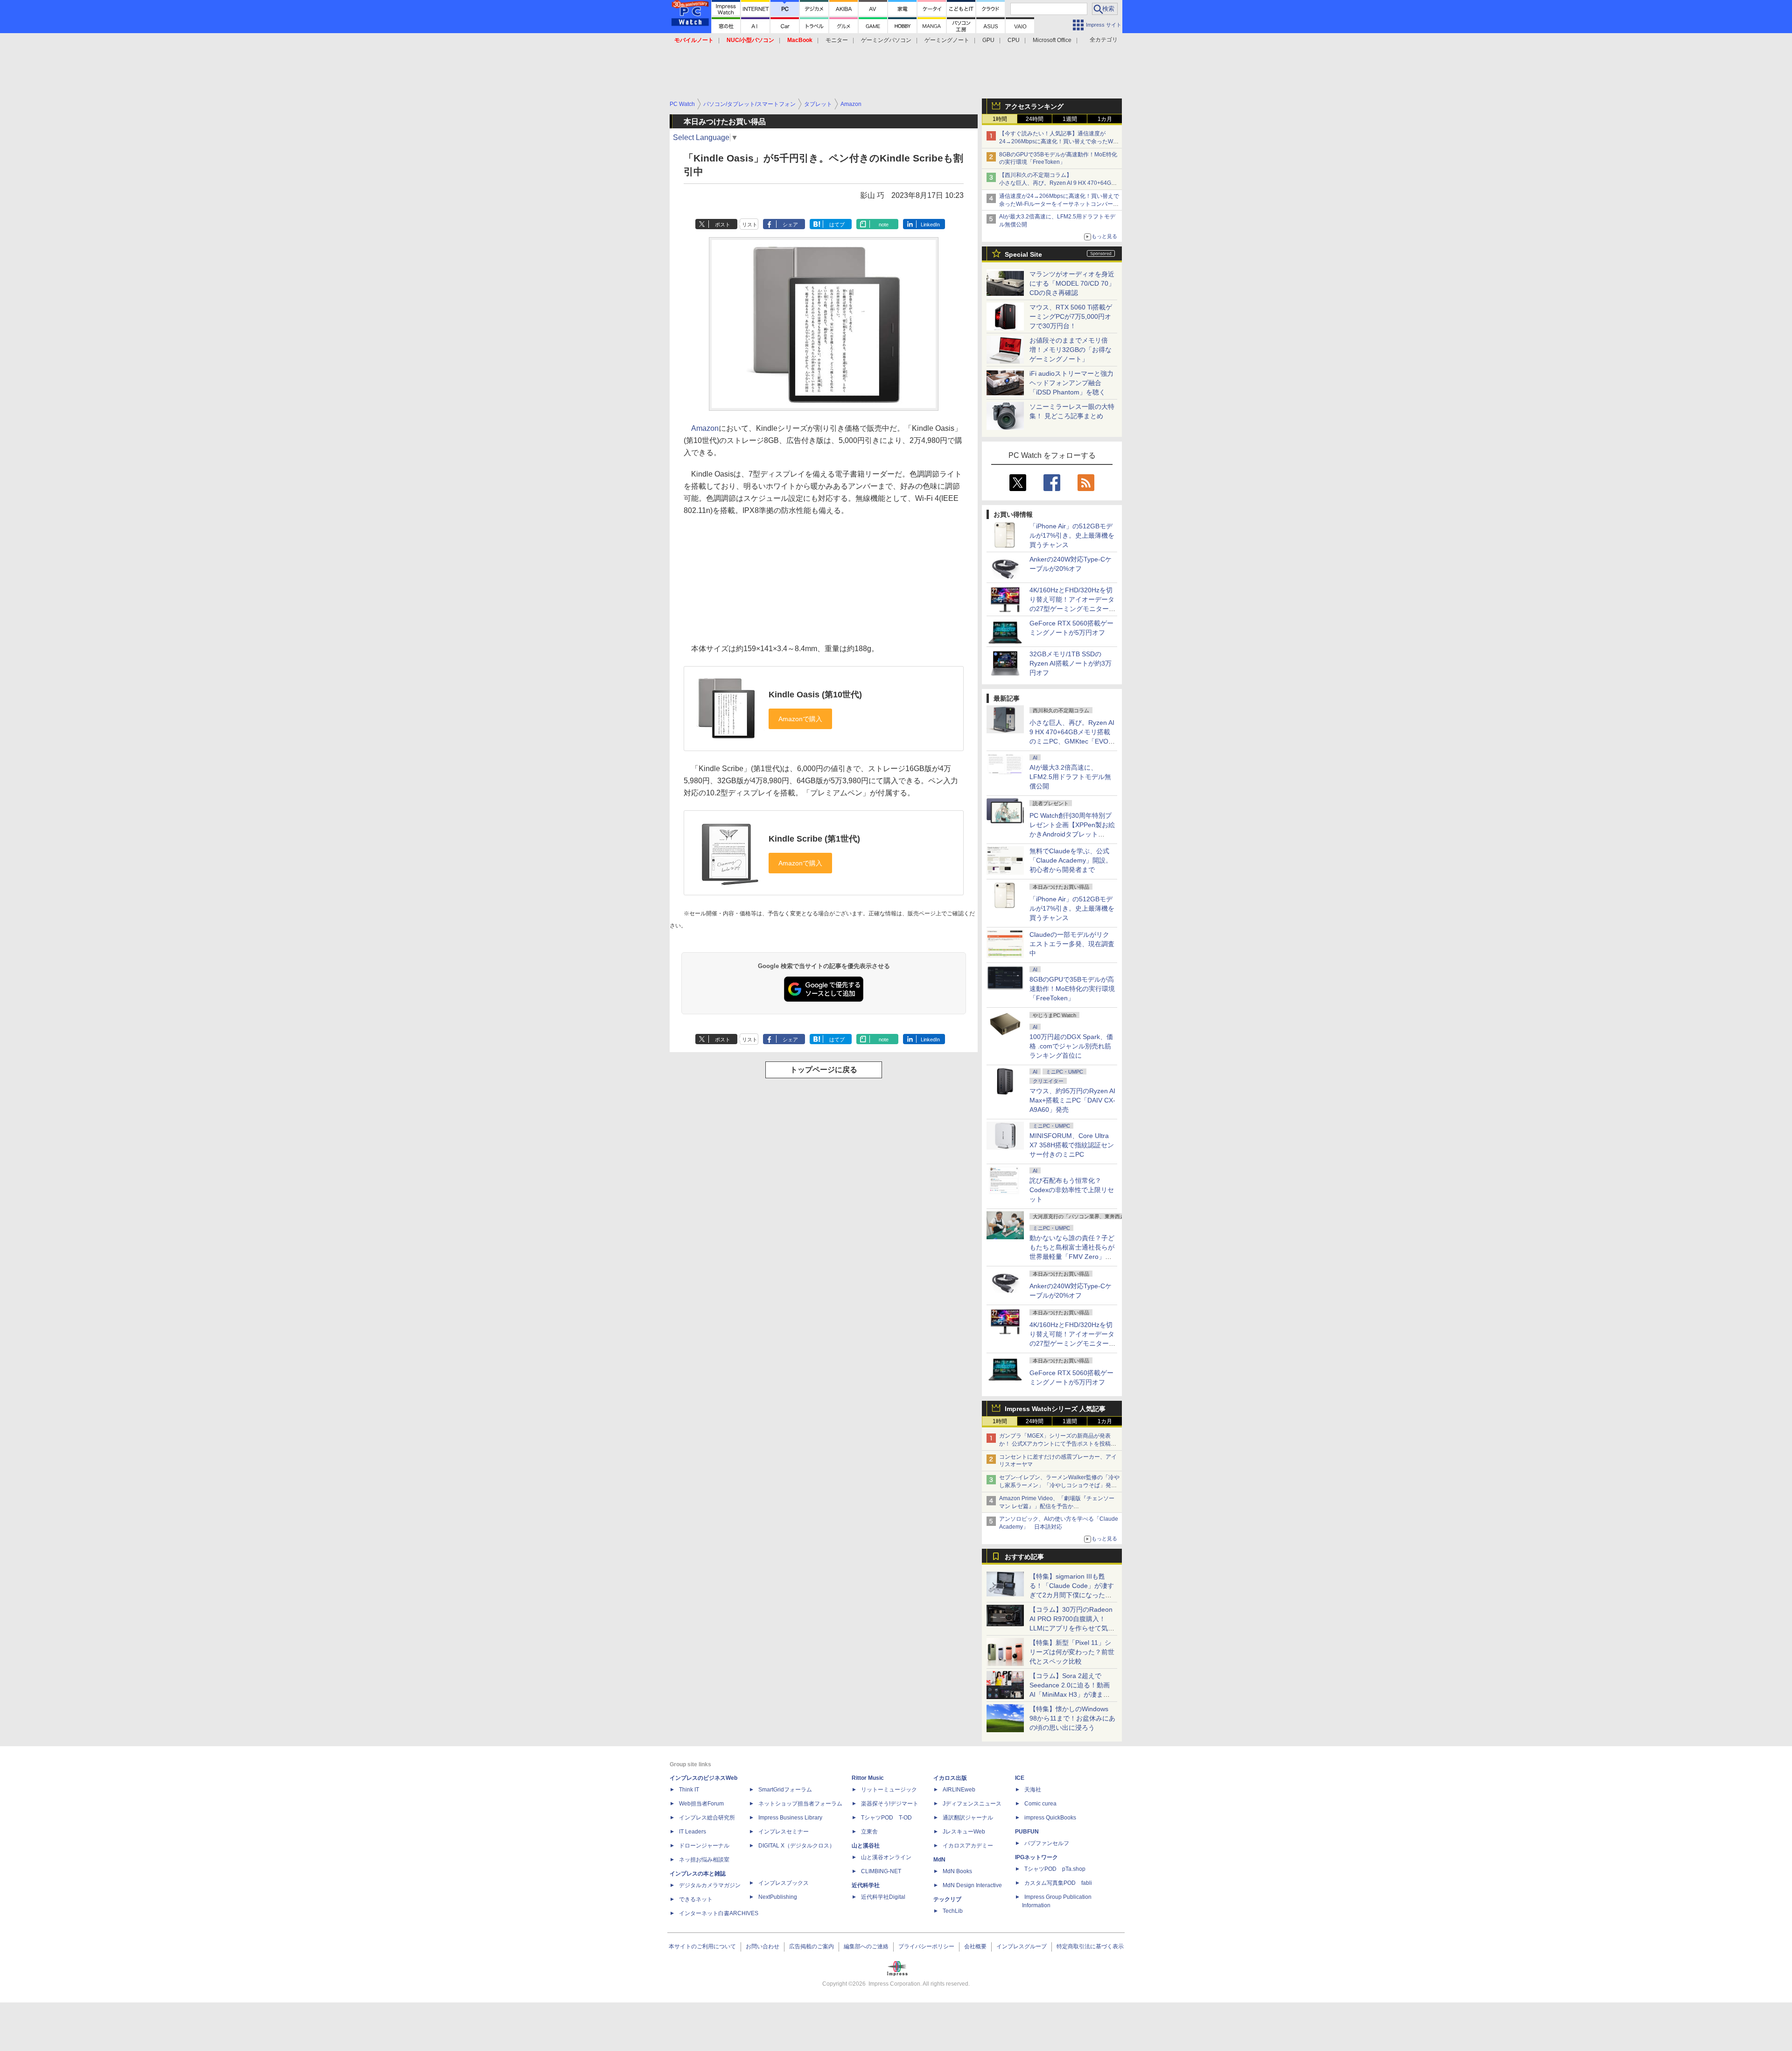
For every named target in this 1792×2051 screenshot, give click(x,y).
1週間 (1070, 119)
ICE (1020, 1778)
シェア (790, 225)
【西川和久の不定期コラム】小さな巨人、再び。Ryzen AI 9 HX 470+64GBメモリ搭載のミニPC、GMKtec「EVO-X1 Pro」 (1059, 183)
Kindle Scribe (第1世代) (814, 839)
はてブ (837, 225)
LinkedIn (930, 225)
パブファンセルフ (1047, 1843)
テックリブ (947, 1899)
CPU (1014, 40)
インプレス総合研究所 (707, 1818)
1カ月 (1105, 119)
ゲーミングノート (947, 40)
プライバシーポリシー (926, 1946)
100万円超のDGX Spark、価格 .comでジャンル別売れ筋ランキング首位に (1071, 1046)
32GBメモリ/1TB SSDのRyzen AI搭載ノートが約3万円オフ (1071, 663)
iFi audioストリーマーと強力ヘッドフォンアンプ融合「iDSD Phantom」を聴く (1071, 383)
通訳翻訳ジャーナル (968, 1818)
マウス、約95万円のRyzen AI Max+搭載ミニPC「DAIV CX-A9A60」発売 (1072, 1100)
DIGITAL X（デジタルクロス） (797, 1846)
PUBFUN (1027, 1832)
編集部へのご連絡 (866, 1946)
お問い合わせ (763, 1946)
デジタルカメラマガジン (710, 1885)
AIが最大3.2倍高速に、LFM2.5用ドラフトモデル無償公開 (1070, 777)
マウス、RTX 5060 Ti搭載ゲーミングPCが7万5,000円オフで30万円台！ (1071, 316)
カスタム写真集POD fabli (1058, 1883)
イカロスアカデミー (968, 1846)
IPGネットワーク (1036, 1857)
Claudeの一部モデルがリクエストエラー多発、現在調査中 (1072, 944)
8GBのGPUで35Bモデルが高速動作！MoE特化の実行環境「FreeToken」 (1072, 989)
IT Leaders (693, 1832)
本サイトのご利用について (702, 1946)
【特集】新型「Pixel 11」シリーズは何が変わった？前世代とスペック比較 (1072, 1652)
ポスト (723, 225)
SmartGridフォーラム (785, 1790)
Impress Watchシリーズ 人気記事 (1055, 1409)
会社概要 (975, 1946)
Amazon (705, 428)
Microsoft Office (1052, 40)
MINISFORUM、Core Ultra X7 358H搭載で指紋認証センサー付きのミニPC (1072, 1145)
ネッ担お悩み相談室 (704, 1860)
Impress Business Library (790, 1818)
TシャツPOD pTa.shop (1055, 1869)
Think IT (689, 1790)
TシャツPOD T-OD (886, 1818)
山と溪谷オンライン (886, 1857)
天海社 (1033, 1790)
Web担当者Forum (701, 1804)
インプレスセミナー (784, 1832)
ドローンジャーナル (704, 1846)
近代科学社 (866, 1885)
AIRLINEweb (959, 1790)
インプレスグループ (1022, 1946)
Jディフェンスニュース (972, 1804)
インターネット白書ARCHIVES (719, 1913)
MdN (939, 1860)
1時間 (1000, 119)
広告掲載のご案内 (812, 1946)
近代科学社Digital (883, 1897)
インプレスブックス (784, 1883)
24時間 (1035, 119)
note (884, 225)
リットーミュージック (889, 1790)
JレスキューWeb (964, 1832)
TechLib (953, 1911)
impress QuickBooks (1050, 1818)
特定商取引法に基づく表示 (1090, 1946)
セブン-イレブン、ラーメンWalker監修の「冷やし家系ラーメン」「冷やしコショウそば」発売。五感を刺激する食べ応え (1059, 1485)
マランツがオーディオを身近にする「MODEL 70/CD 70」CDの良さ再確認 (1072, 283)
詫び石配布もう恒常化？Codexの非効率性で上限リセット (1072, 1190)
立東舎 (869, 1832)
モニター (837, 40)
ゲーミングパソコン (886, 40)
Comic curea (1040, 1804)
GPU (988, 40)
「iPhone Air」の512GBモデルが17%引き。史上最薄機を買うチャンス (1072, 535)
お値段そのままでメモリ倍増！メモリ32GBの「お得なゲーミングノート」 (1071, 350)
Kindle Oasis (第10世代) (815, 695)
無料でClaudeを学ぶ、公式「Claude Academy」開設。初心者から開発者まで (1071, 860)
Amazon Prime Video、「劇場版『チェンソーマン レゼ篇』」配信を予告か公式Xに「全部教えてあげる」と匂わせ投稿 (1057, 1506)
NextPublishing (778, 1897)
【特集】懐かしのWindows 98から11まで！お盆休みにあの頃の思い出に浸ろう (1072, 1718)
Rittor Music (868, 1778)
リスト (750, 225)
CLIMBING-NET (881, 1871)
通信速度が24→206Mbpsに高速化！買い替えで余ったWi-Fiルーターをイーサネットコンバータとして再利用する (1059, 204)
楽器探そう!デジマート (890, 1804)
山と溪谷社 (866, 1846)
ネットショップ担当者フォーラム (800, 1804)
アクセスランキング (1034, 106)
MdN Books (957, 1871)
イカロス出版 (950, 1778)
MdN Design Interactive (972, 1885)
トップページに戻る (824, 1070)
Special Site (1023, 254)
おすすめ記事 (1024, 1557)
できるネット (696, 1899)
